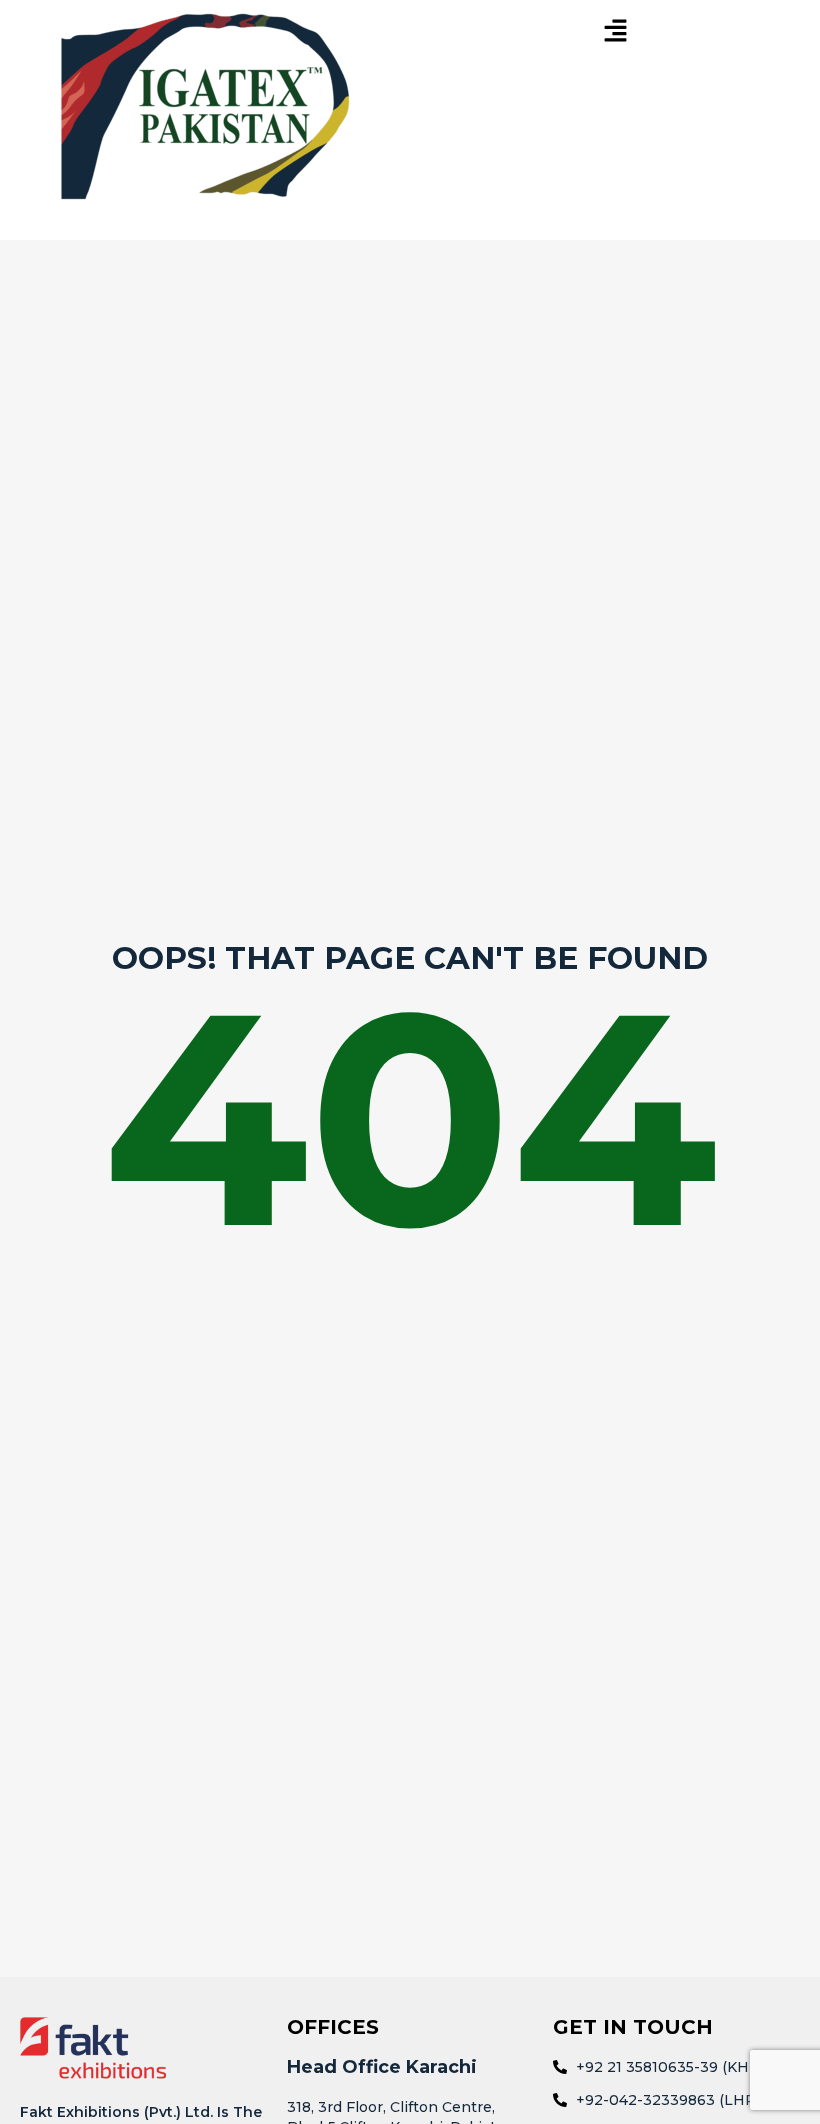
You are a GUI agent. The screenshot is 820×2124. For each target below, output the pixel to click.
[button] (615, 31)
